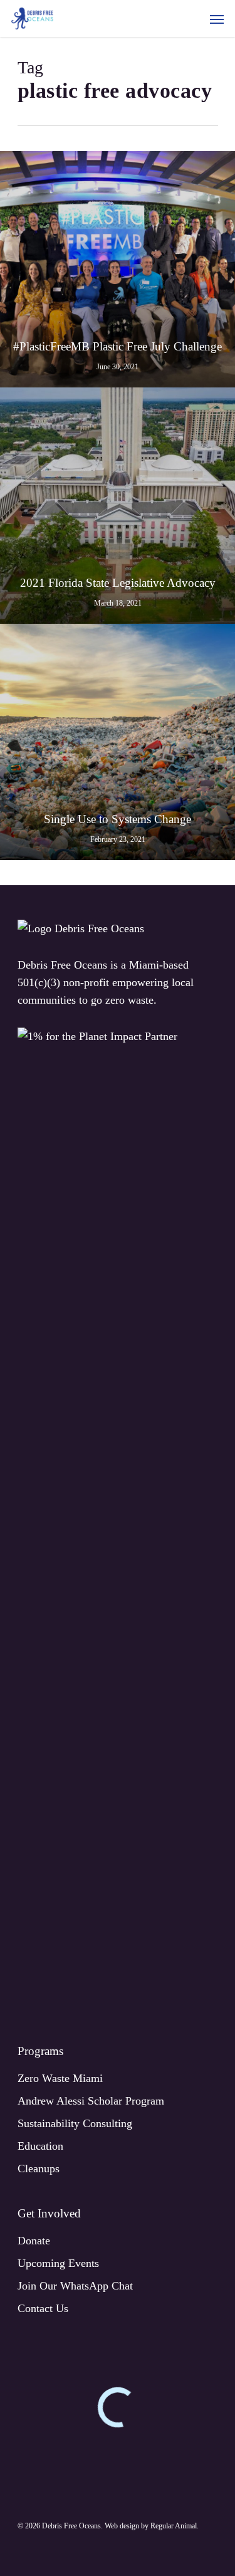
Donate (34, 2241)
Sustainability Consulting (75, 2123)
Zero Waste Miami (60, 2078)
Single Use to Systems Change (118, 819)
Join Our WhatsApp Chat (75, 2286)
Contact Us (43, 2308)
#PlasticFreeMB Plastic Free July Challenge (118, 346)
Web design (122, 2526)
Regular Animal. (175, 2526)
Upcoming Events (58, 2263)
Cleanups (39, 2169)
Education (40, 2146)
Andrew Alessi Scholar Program (91, 2101)
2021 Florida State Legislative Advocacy (118, 583)
